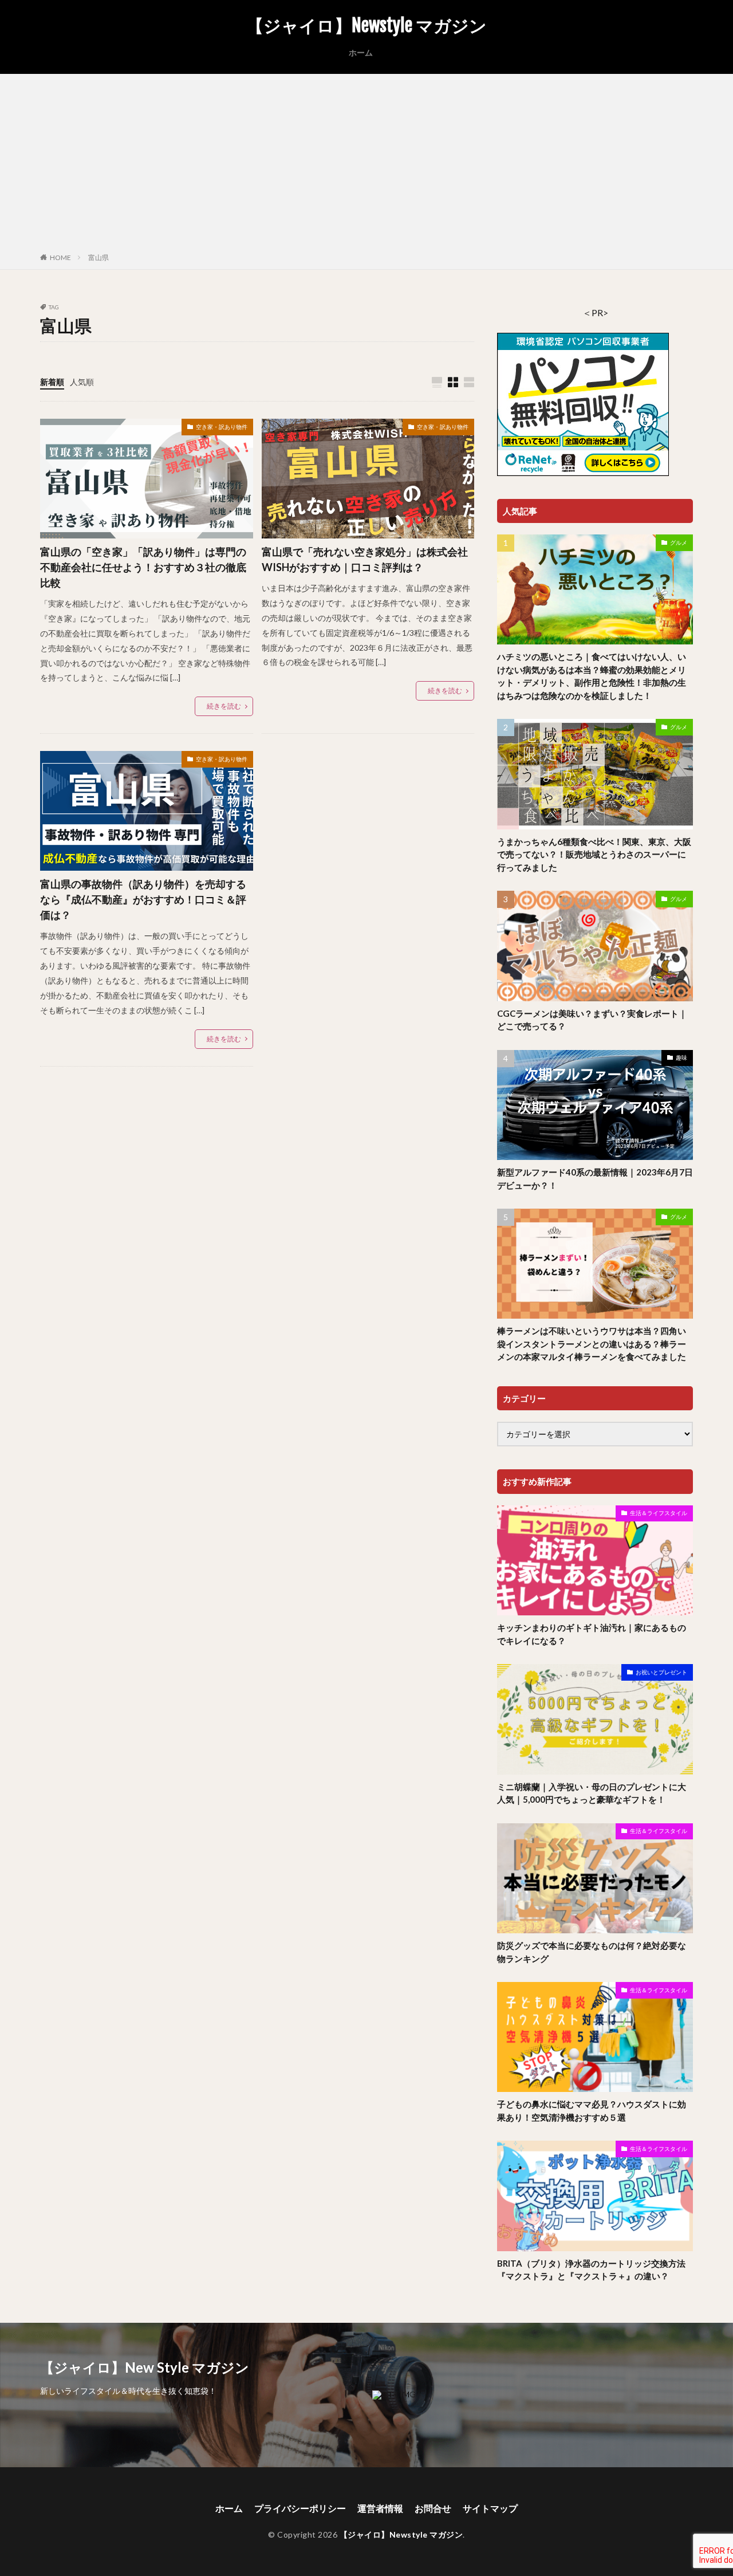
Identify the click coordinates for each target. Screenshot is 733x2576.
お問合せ (433, 2508)
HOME (60, 257)
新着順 (52, 382)
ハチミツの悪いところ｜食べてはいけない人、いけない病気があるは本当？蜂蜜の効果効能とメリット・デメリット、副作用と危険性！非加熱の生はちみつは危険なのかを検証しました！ (592, 676)
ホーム (361, 52)
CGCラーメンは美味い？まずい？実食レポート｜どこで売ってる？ (592, 1020)
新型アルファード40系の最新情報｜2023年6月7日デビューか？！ (595, 1179)
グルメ (679, 542)
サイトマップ (490, 2508)
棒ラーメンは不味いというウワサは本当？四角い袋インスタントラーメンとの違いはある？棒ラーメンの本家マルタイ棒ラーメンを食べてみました (592, 1344)
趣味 (681, 1057)
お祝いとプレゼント (661, 1672)
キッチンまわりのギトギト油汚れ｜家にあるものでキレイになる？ (592, 1634)
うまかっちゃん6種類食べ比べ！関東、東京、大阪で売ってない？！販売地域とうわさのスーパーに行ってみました (594, 854)
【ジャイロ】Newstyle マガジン (366, 26)
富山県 (98, 257)
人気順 (82, 382)
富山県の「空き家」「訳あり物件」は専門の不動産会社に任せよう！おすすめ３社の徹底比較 (143, 567)
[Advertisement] (366, 166)
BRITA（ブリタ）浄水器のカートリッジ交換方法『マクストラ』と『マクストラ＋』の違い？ (591, 2270)
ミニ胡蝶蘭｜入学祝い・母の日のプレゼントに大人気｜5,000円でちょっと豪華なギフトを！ (592, 1793)
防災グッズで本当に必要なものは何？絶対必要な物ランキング (592, 1952)
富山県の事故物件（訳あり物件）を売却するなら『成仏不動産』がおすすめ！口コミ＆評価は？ (143, 899)
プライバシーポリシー (300, 2508)
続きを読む (224, 706)
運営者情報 (380, 2508)
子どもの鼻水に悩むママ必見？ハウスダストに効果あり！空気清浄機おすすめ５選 (592, 2111)
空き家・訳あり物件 (222, 427)
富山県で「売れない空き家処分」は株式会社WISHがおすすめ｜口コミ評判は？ (365, 559)
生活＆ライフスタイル (659, 1513)
